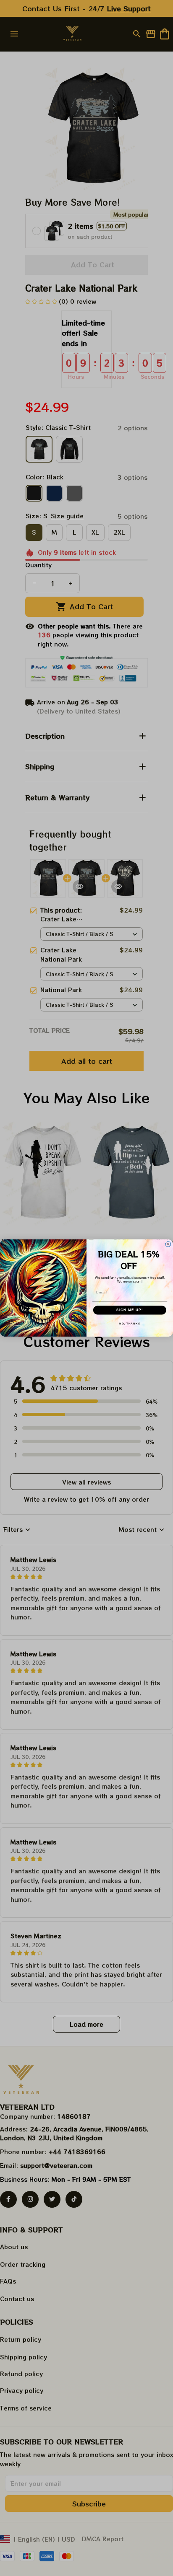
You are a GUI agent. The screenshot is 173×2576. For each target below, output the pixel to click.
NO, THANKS (130, 1323)
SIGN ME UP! (130, 1310)
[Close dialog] (168, 1244)
